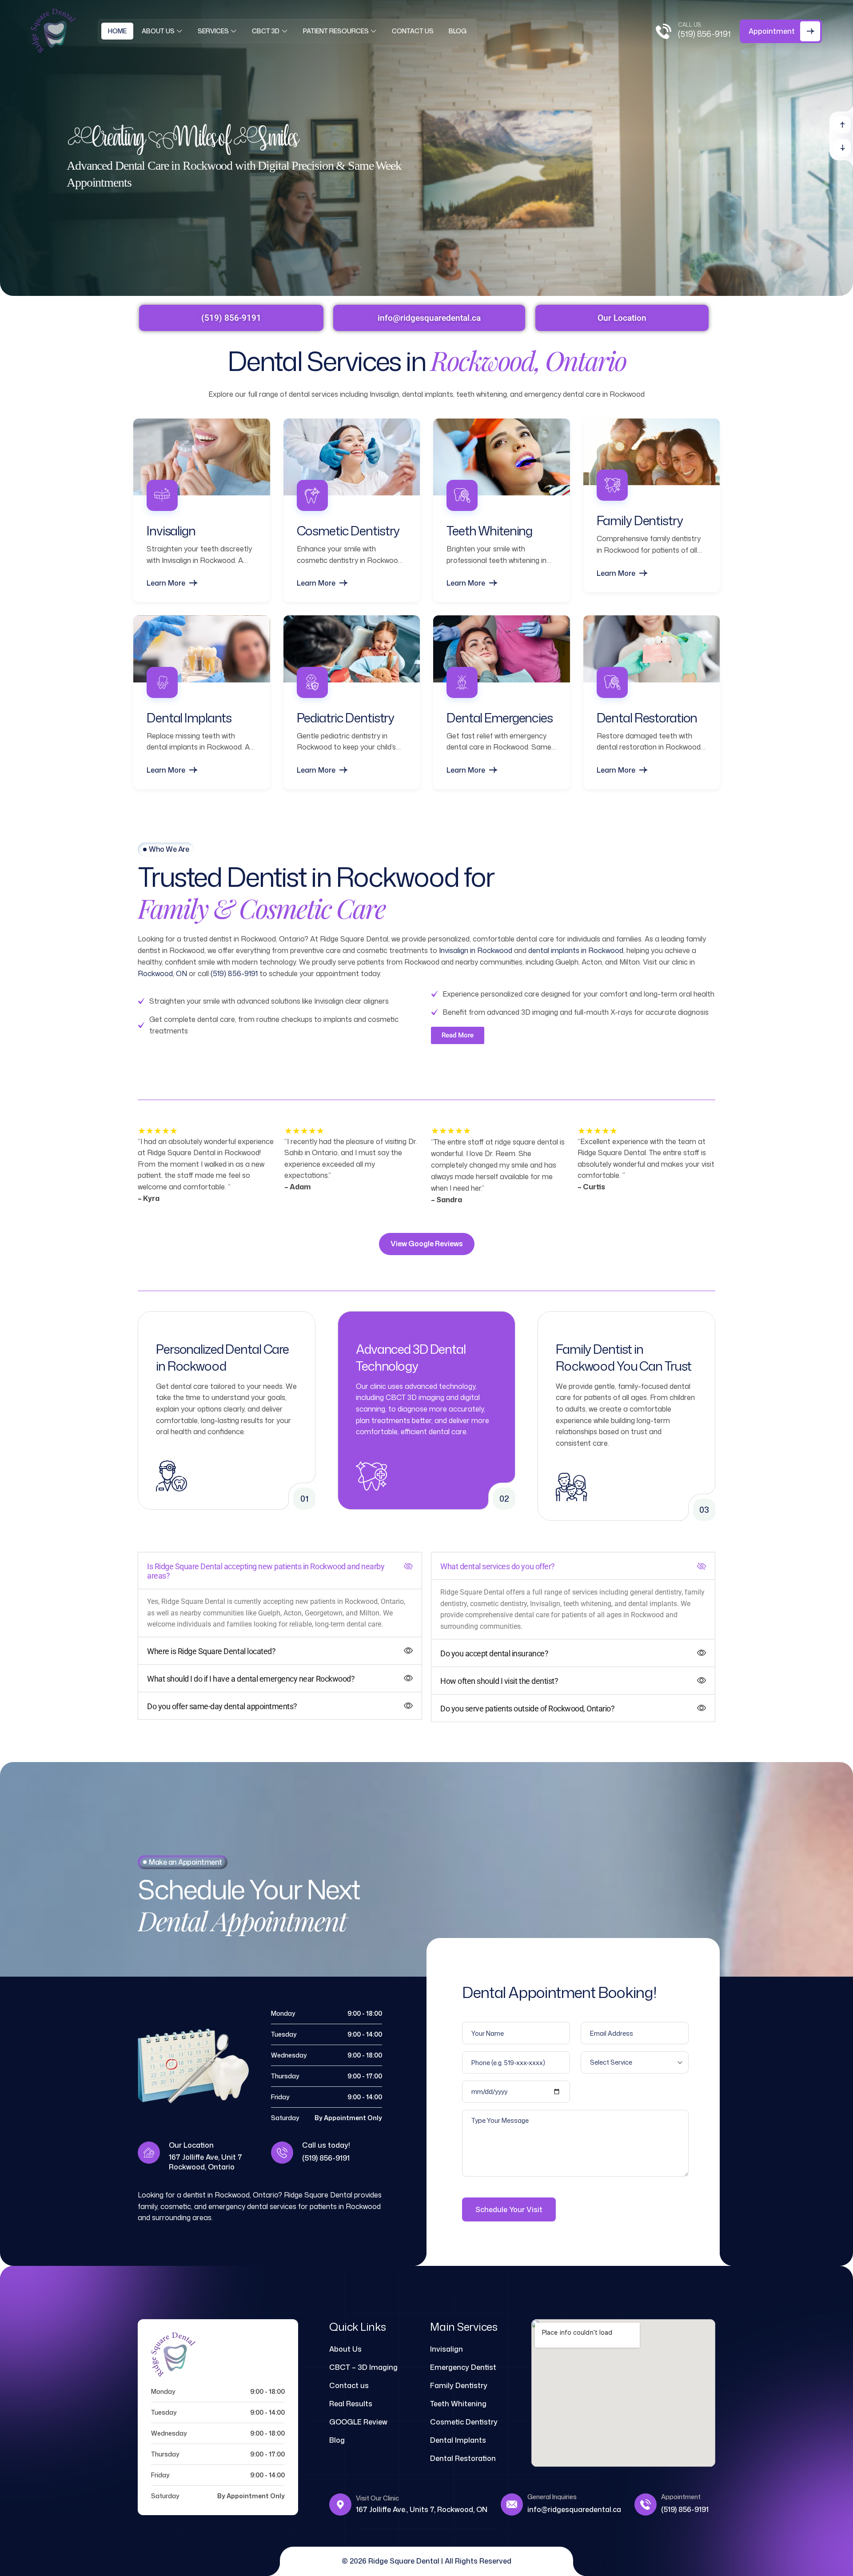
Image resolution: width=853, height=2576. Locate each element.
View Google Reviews (427, 1244)
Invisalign (171, 530)
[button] (842, 125)
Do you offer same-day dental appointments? (222, 1706)
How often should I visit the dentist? (499, 1681)
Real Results (351, 2404)
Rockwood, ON (162, 973)
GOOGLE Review (358, 2422)
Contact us (413, 31)
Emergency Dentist (463, 2367)
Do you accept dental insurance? (494, 1653)
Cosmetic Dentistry (348, 530)
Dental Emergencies (500, 718)
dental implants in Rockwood (576, 950)
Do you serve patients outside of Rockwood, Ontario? (528, 1709)
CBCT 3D (266, 31)
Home (117, 31)
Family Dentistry (640, 520)
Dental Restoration (647, 718)
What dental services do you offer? (498, 1566)
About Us (158, 31)
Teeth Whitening (489, 530)
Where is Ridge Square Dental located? (211, 1651)
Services (213, 31)
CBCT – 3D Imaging (363, 2367)
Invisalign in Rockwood (476, 950)
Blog (458, 31)
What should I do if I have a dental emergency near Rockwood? (251, 1679)
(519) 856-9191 (704, 34)
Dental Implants (189, 718)
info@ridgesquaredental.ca (574, 2509)
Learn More (166, 583)
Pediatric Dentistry (346, 718)
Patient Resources (336, 31)
